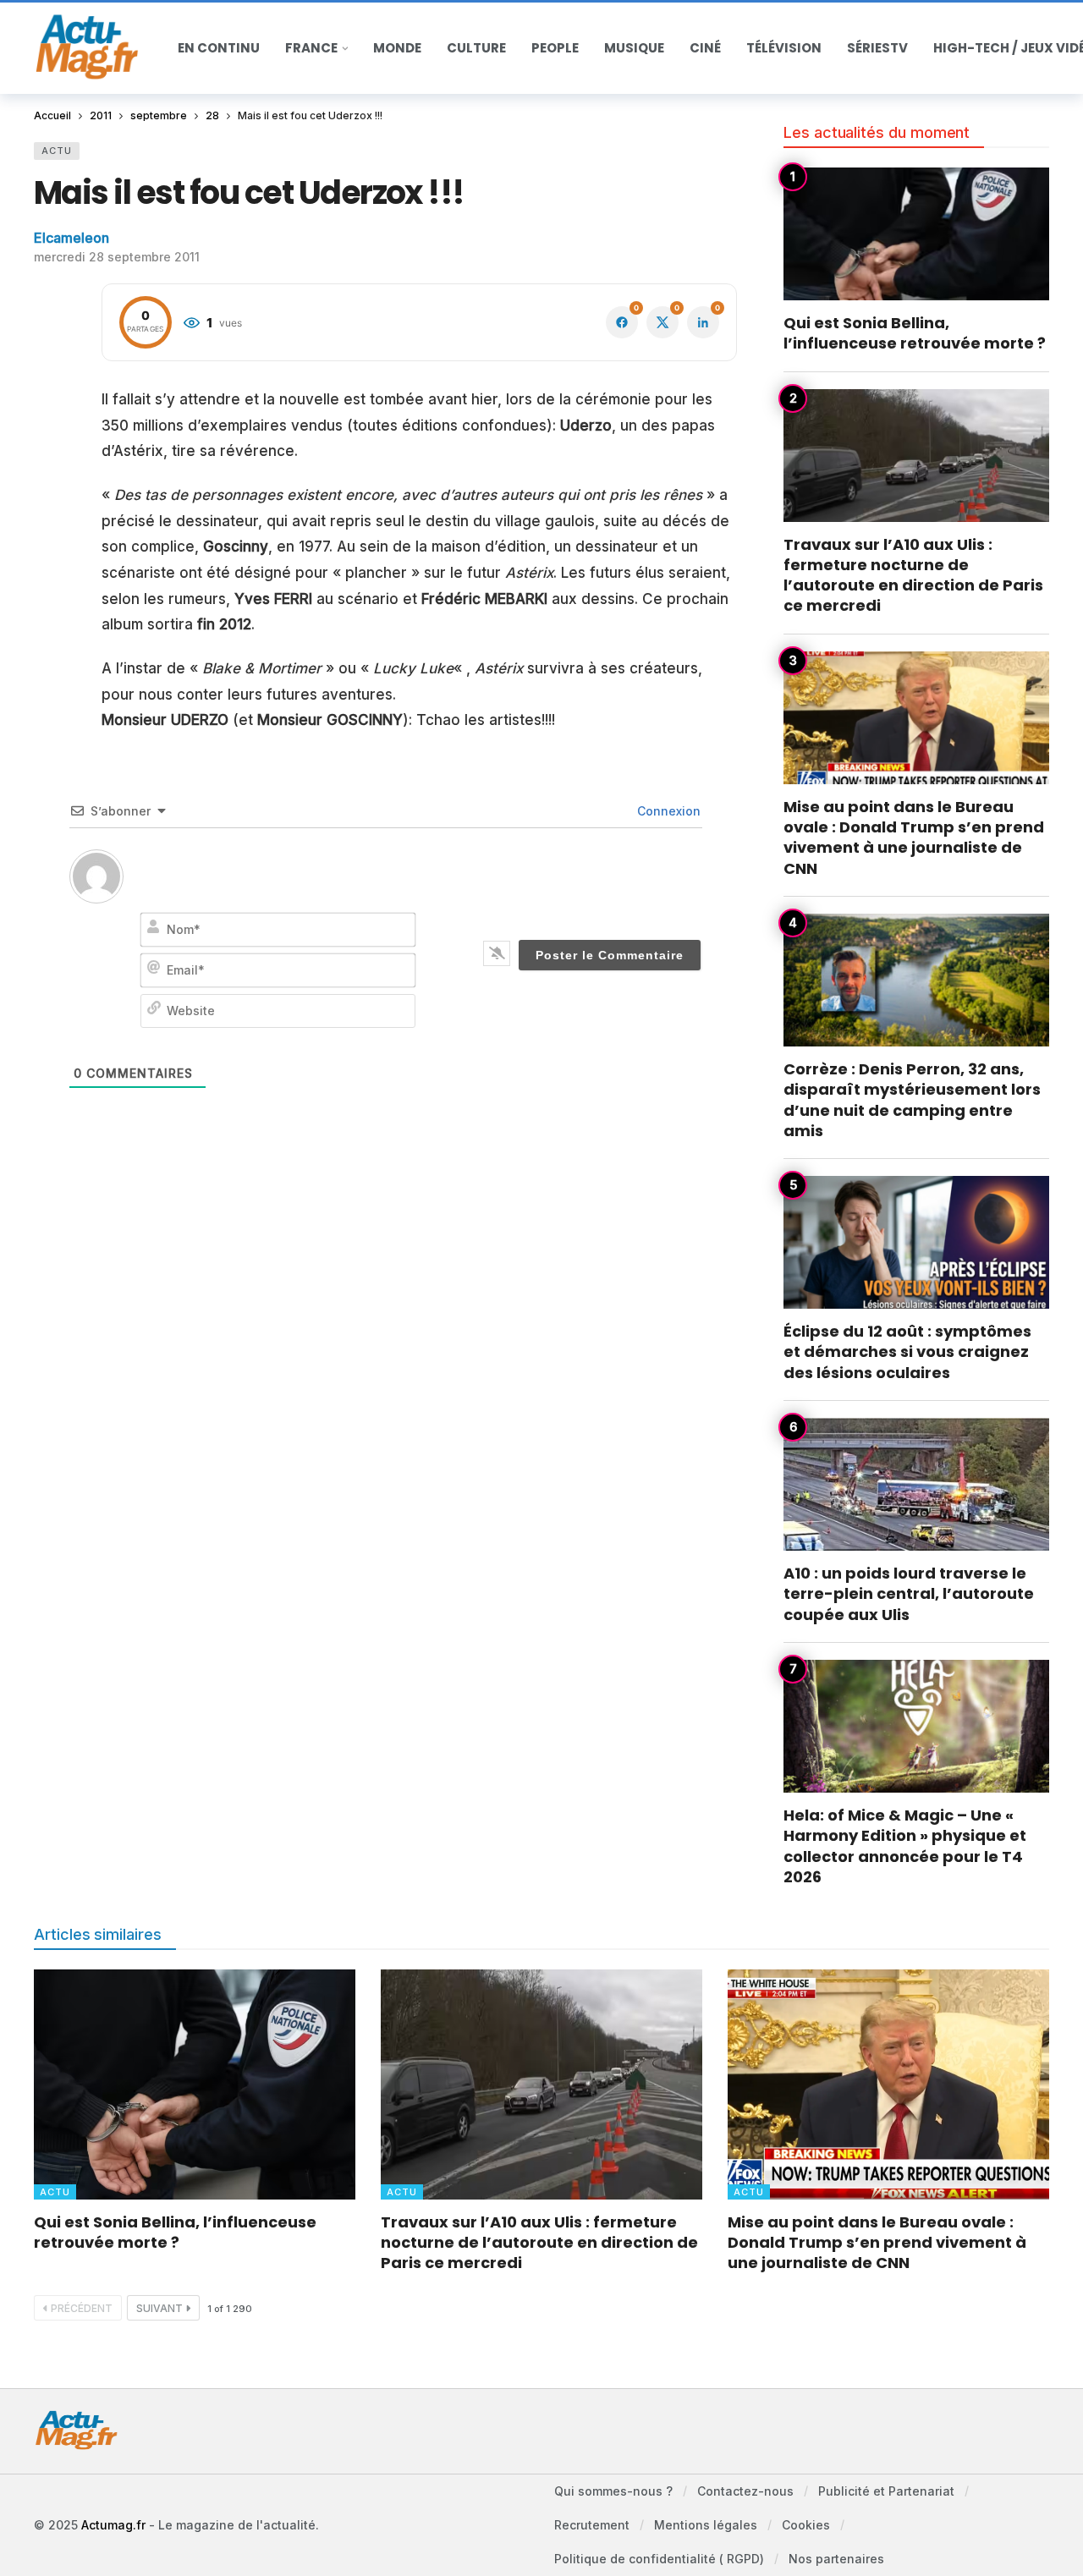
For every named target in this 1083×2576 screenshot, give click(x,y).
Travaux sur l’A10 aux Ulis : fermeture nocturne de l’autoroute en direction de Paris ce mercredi (913, 575)
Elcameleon (71, 238)
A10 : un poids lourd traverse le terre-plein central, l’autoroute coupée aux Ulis (909, 1594)
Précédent (82, 2308)
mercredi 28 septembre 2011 (117, 257)
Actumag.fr (113, 2525)
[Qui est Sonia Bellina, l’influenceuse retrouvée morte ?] (916, 234)
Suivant (159, 2308)
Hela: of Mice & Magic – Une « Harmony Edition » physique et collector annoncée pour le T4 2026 (905, 1846)
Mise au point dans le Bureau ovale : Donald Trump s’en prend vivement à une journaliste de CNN (914, 838)
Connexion (667, 811)
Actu (57, 151)
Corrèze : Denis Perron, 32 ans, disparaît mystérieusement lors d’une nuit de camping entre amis (912, 1100)
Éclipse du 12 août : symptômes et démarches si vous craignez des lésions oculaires (907, 1352)
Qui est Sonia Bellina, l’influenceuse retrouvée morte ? (915, 333)
